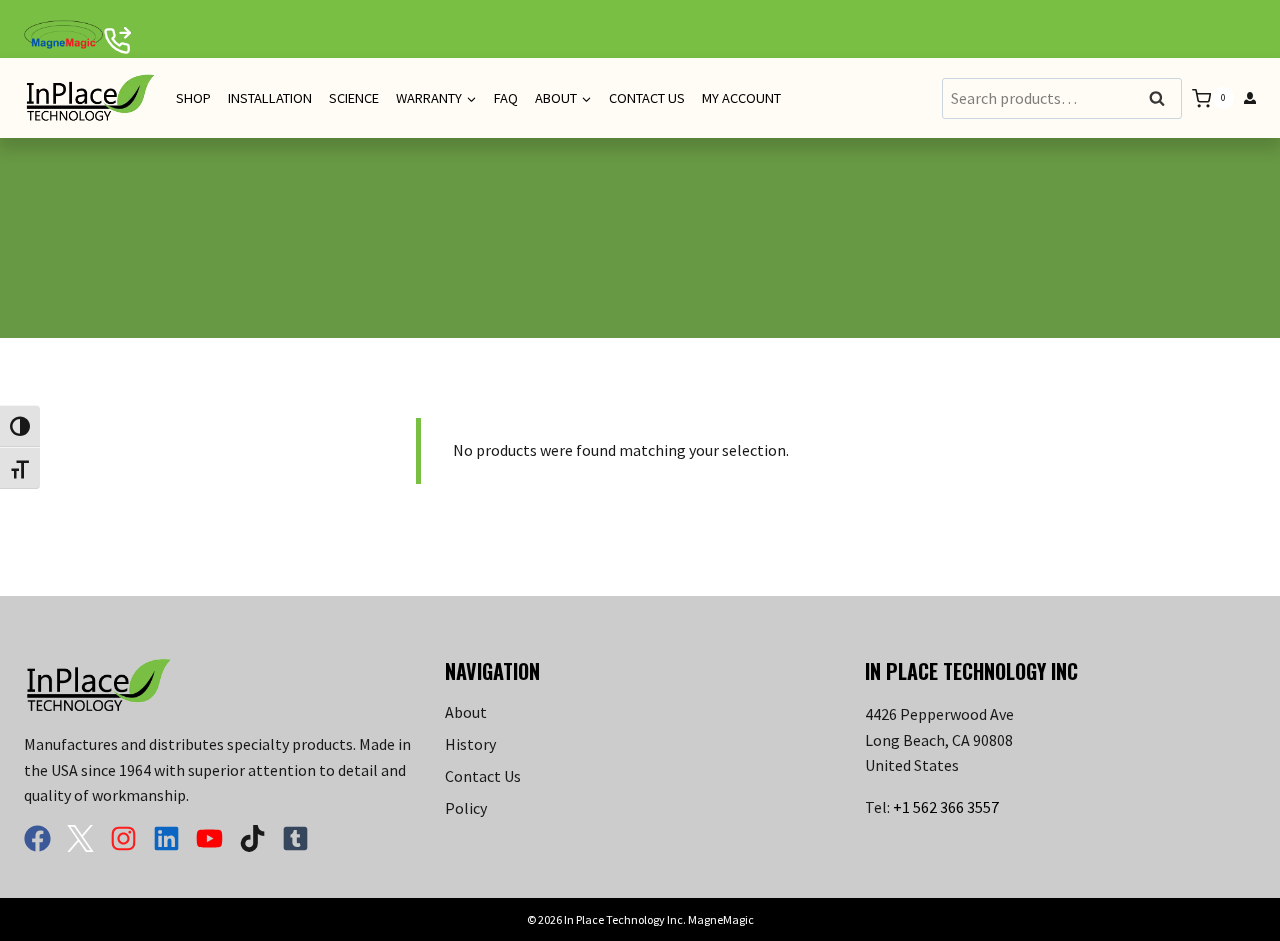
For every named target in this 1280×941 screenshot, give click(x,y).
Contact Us (647, 98)
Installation (270, 98)
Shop (193, 98)
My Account (741, 98)
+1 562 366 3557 (946, 807)
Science (354, 98)
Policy (466, 808)
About (466, 712)
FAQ (506, 98)
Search (1163, 99)
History (470, 744)
